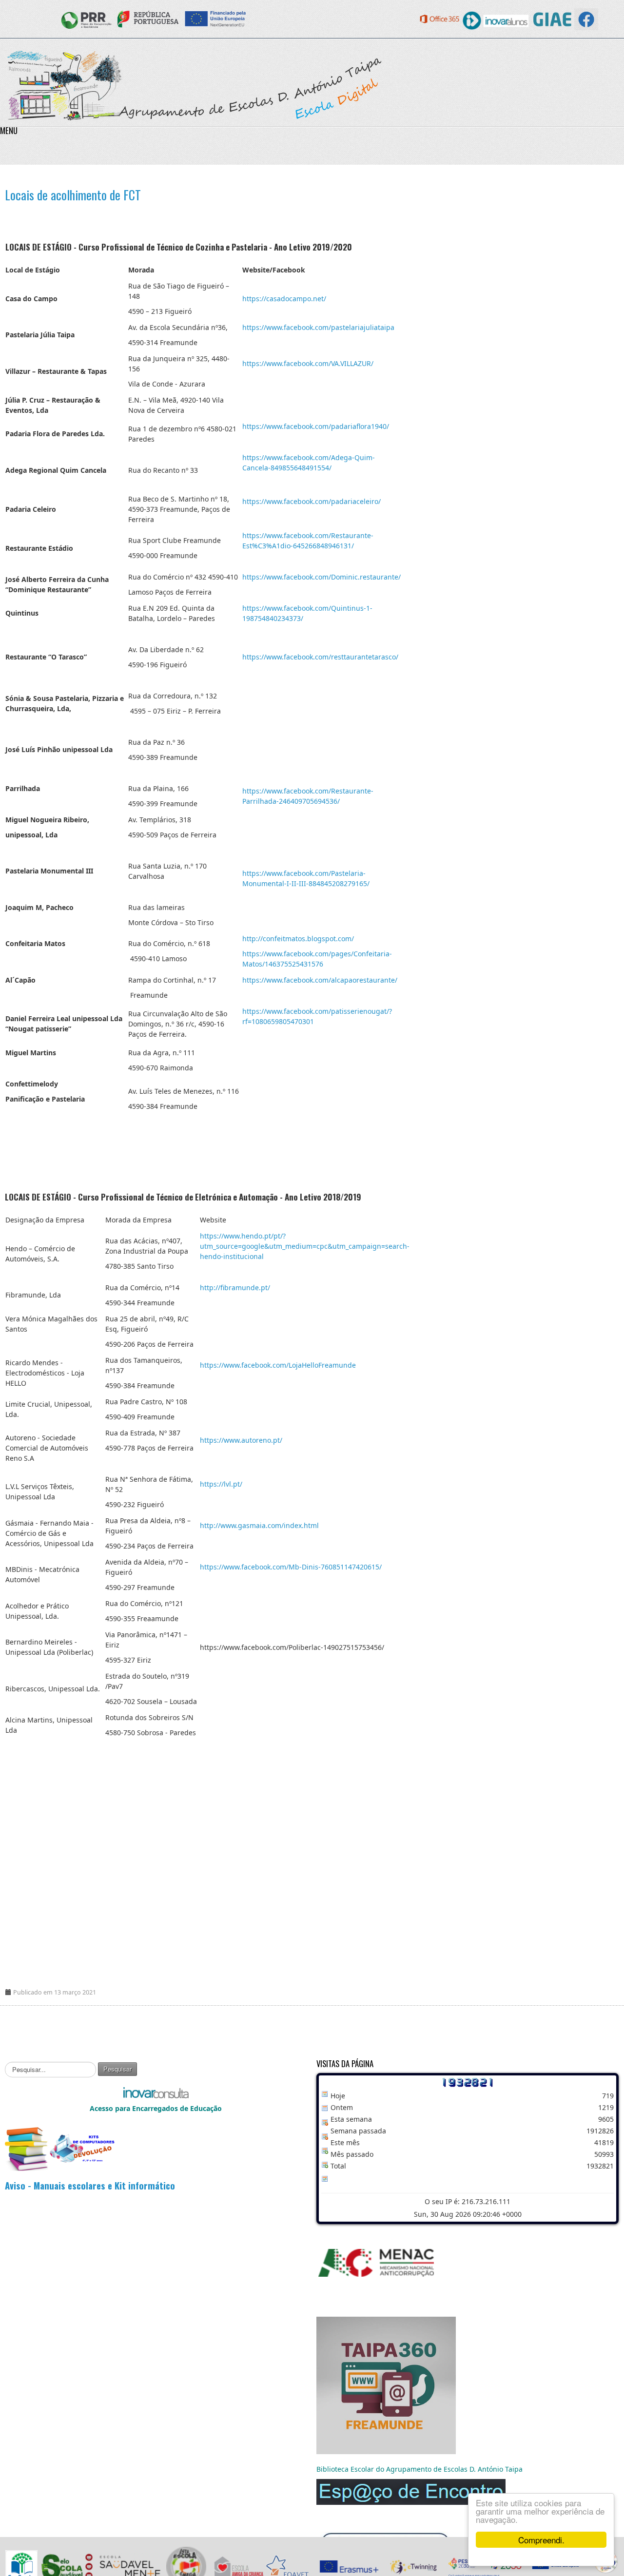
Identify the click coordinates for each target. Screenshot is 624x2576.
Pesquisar (117, 2069)
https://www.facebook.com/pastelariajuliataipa (318, 327)
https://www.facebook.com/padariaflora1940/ (316, 426)
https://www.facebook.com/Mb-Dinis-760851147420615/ (291, 1567)
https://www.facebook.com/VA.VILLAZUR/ (308, 363)
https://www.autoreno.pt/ (241, 1440)
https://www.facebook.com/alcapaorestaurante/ (320, 980)
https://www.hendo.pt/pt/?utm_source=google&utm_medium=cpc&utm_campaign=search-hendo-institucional (305, 1246)
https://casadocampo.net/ (284, 299)
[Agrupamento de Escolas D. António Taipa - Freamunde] (193, 85)
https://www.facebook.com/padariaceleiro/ (312, 501)
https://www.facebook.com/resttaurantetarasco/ (320, 657)
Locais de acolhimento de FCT (73, 195)
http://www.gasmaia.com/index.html (259, 1525)
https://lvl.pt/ (221, 1484)
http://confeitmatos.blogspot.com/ (298, 939)
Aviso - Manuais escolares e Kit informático (90, 2185)
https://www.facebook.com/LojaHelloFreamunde (278, 1365)
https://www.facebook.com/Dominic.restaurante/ (322, 577)
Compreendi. (541, 2540)
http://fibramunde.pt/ (235, 1288)
